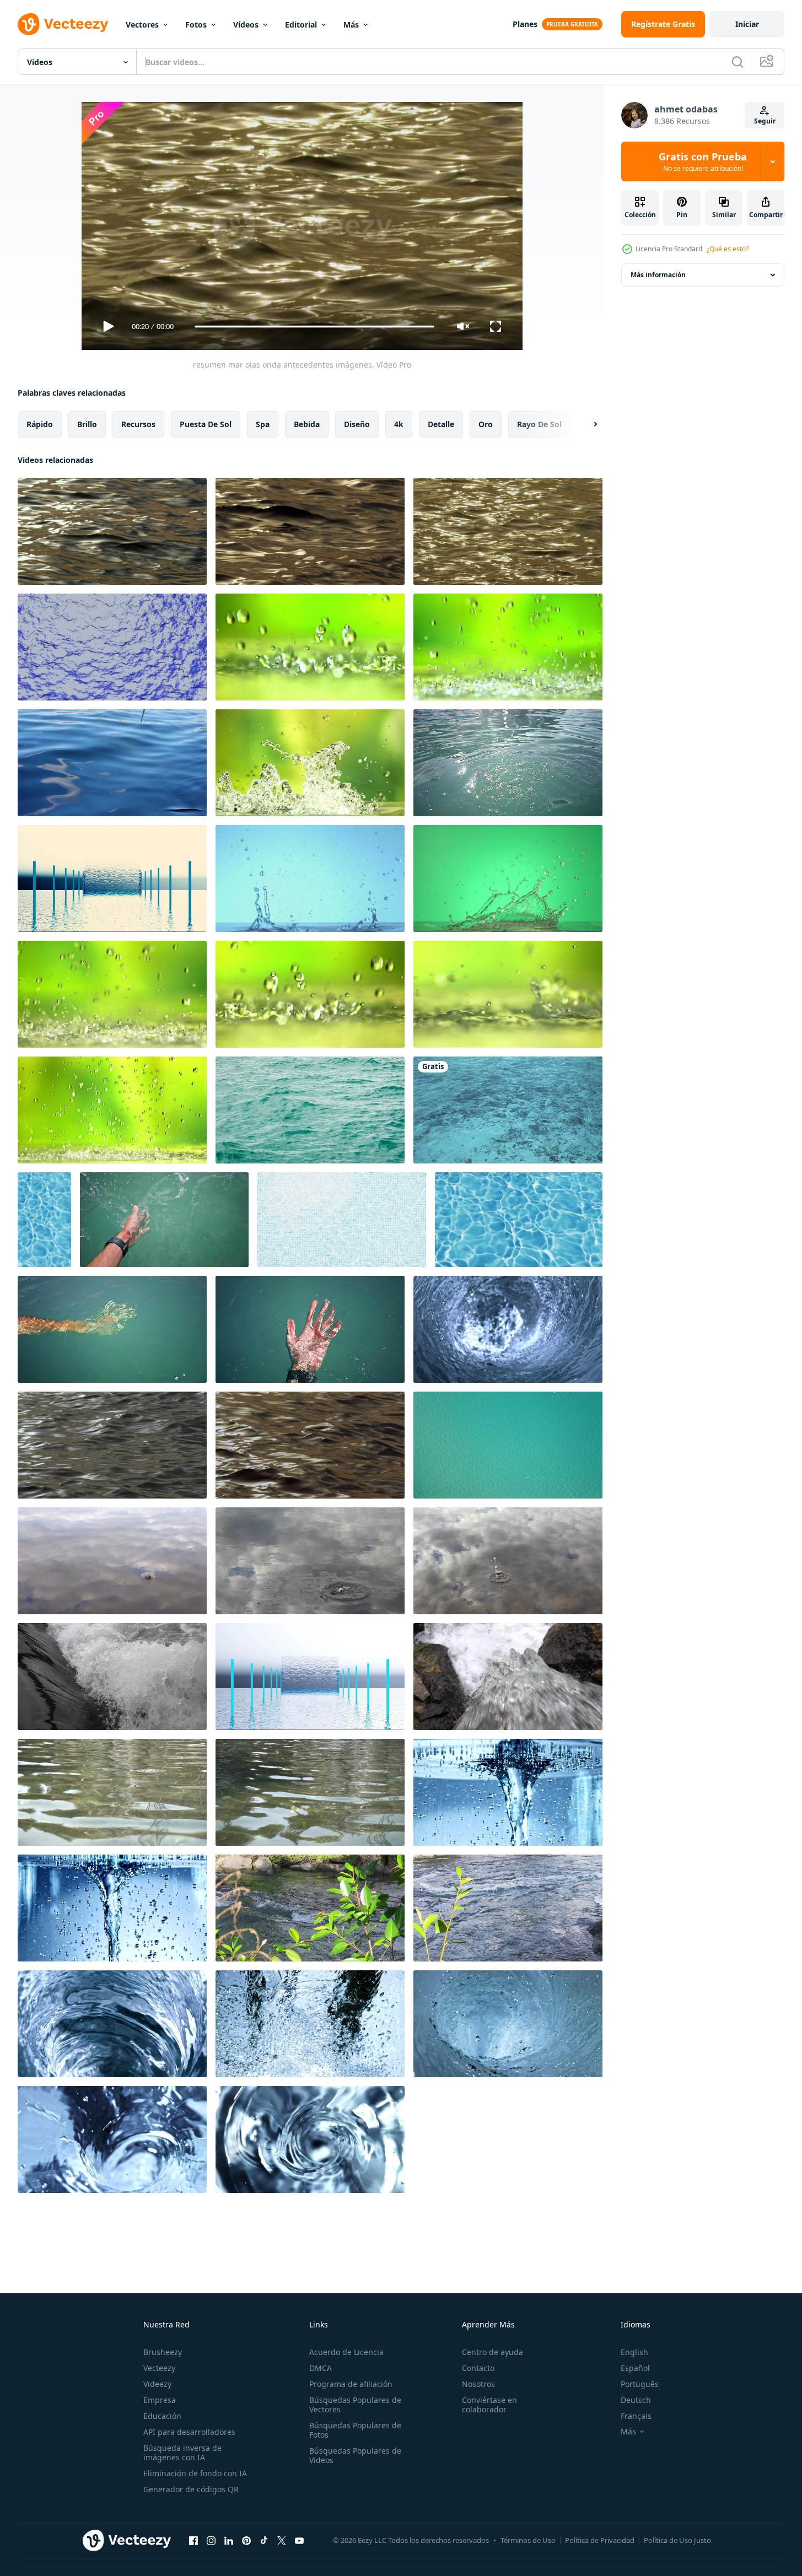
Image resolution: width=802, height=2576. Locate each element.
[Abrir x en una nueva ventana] (282, 2540)
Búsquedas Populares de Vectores (355, 2405)
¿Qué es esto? (728, 249)
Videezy (157, 2384)
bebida (307, 424)
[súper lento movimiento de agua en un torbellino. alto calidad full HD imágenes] (508, 1329)
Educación (162, 2416)
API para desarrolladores (189, 2432)
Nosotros (478, 2384)
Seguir (765, 121)
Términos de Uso (528, 2540)
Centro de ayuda (492, 2352)
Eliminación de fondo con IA (195, 2473)
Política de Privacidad (600, 2540)
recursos (138, 424)
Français (636, 2416)
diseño (357, 424)
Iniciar (747, 24)
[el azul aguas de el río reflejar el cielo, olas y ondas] (112, 763)
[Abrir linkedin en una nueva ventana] (229, 2540)
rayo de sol (539, 424)
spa (263, 424)
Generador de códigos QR (191, 2489)
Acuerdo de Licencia (346, 2352)
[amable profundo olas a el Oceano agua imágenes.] (112, 1445)
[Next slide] (586, 424)
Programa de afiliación (351, 2384)
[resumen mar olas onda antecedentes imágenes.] (112, 531)
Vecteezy (159, 2368)
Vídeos (246, 25)
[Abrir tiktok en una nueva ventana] (264, 2540)
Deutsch (636, 2400)
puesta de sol (206, 424)
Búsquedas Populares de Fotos (355, 2430)
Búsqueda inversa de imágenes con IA (182, 2453)
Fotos (196, 25)
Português (640, 2384)
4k (399, 424)
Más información (658, 275)
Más (351, 25)
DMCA (321, 2368)
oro (486, 424)
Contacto (478, 2368)
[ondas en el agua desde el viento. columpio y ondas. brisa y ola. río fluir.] (508, 1110)
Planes (525, 24)
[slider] (314, 327)
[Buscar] (738, 62)
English (634, 2352)
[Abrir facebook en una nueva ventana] (193, 2540)
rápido (40, 424)
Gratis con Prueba (703, 161)
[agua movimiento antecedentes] (112, 1792)
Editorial (301, 25)
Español (635, 2368)
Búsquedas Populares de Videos (355, 2455)
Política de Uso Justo (677, 2540)
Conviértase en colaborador (489, 2405)
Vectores (142, 25)
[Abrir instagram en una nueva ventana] (211, 2540)
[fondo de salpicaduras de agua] (112, 1677)
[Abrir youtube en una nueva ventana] (299, 2540)
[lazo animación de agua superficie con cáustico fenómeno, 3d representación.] (44, 1220)
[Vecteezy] (63, 24)
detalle (441, 424)
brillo (87, 424)
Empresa (160, 2400)
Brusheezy (163, 2352)
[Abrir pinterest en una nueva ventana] (246, 2540)
